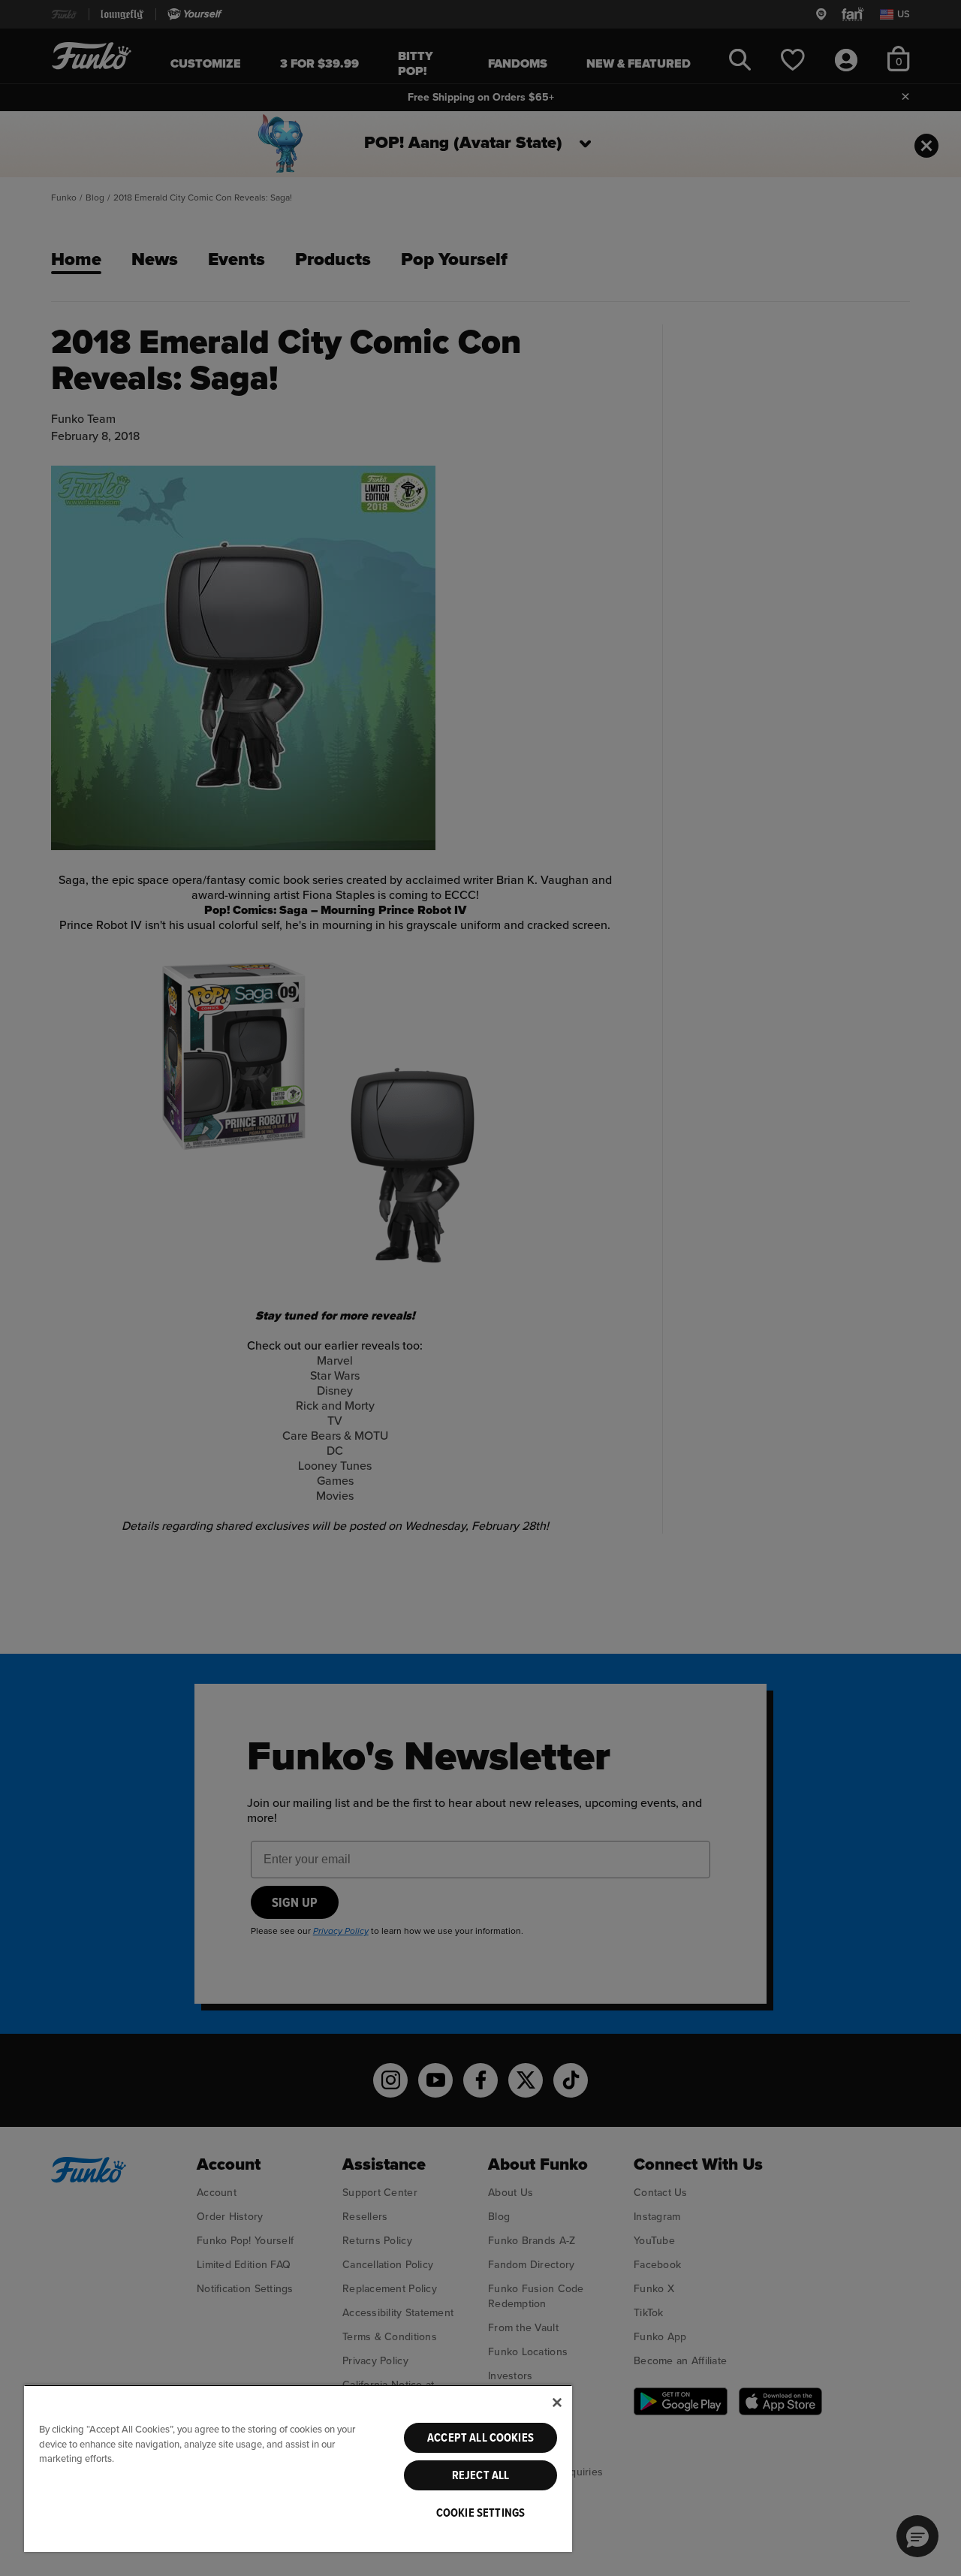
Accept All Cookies (480, 2438)
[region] (298, 2468)
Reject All (481, 2475)
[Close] (557, 2403)
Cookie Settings (480, 2513)
